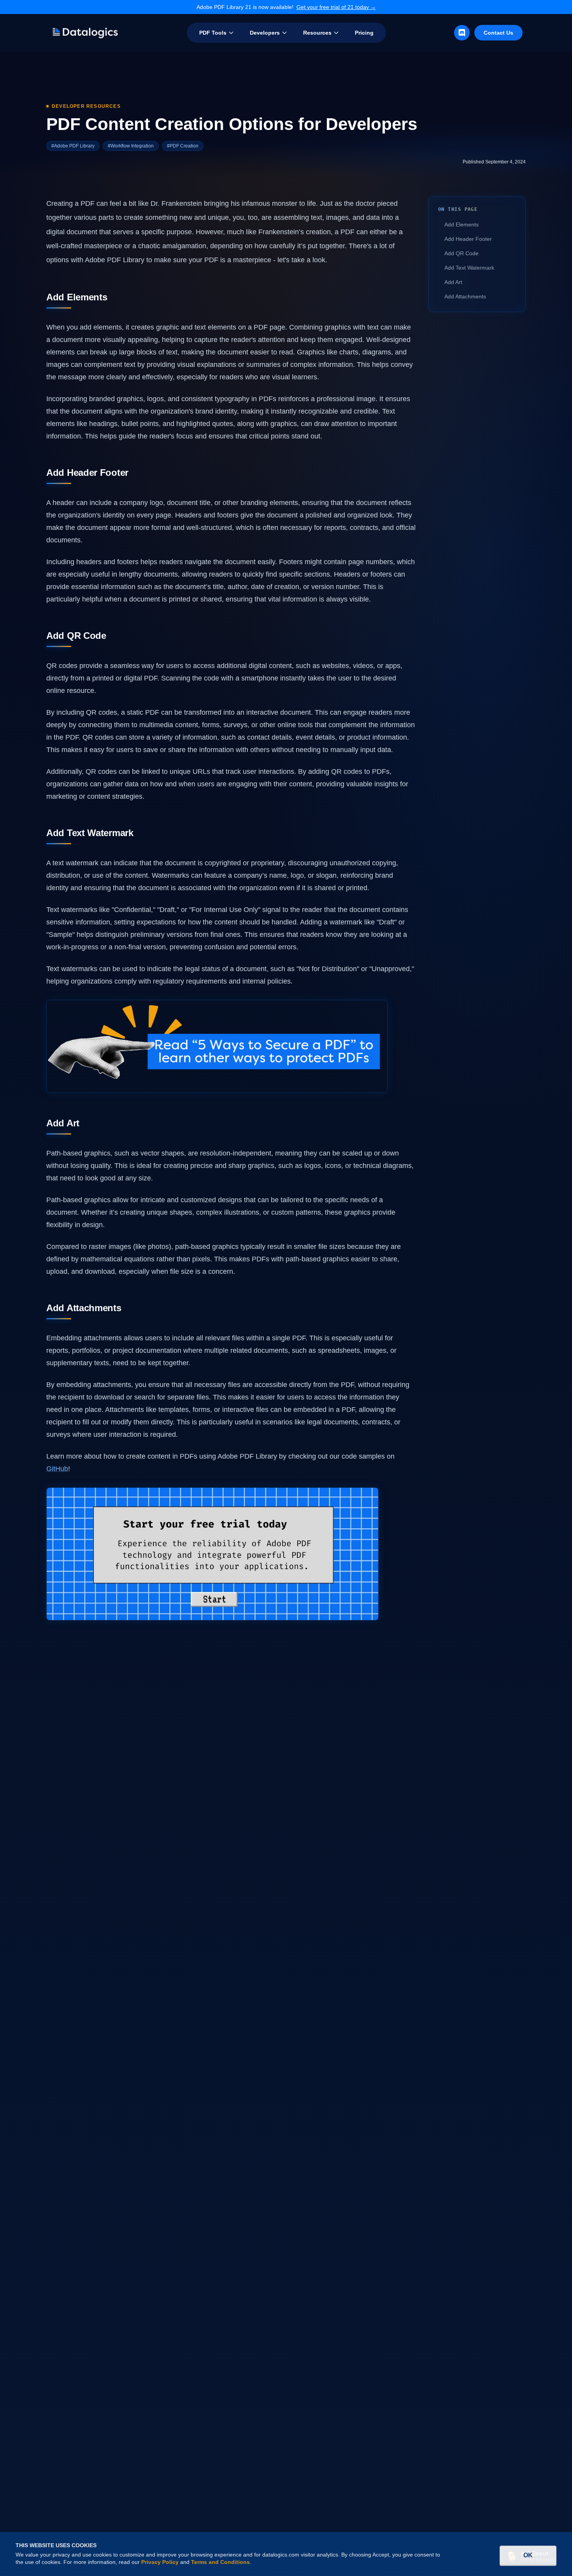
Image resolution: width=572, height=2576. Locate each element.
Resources (317, 33)
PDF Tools (213, 33)
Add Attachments (465, 296)
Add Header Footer (468, 239)
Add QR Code (461, 253)
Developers (265, 33)
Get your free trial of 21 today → (336, 7)
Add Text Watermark (469, 268)
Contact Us (498, 33)
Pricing (364, 33)
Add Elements (461, 224)
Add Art (453, 282)
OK (528, 2555)
